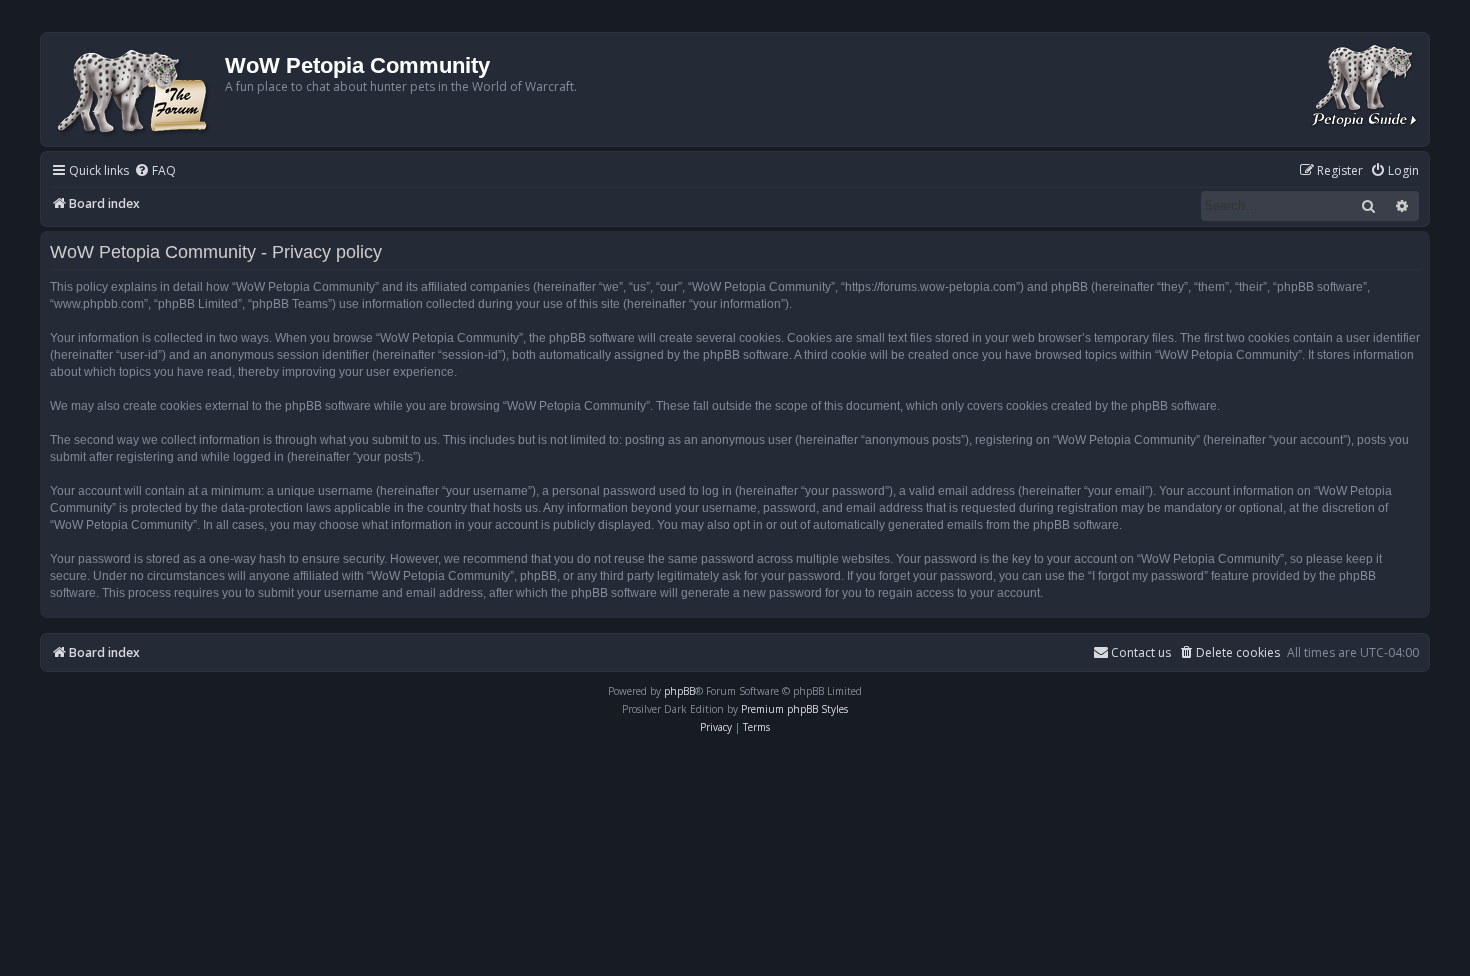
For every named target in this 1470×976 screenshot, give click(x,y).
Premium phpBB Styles (794, 709)
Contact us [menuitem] (1141, 652)
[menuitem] (155, 171)
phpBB (679, 691)
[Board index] (135, 89)
